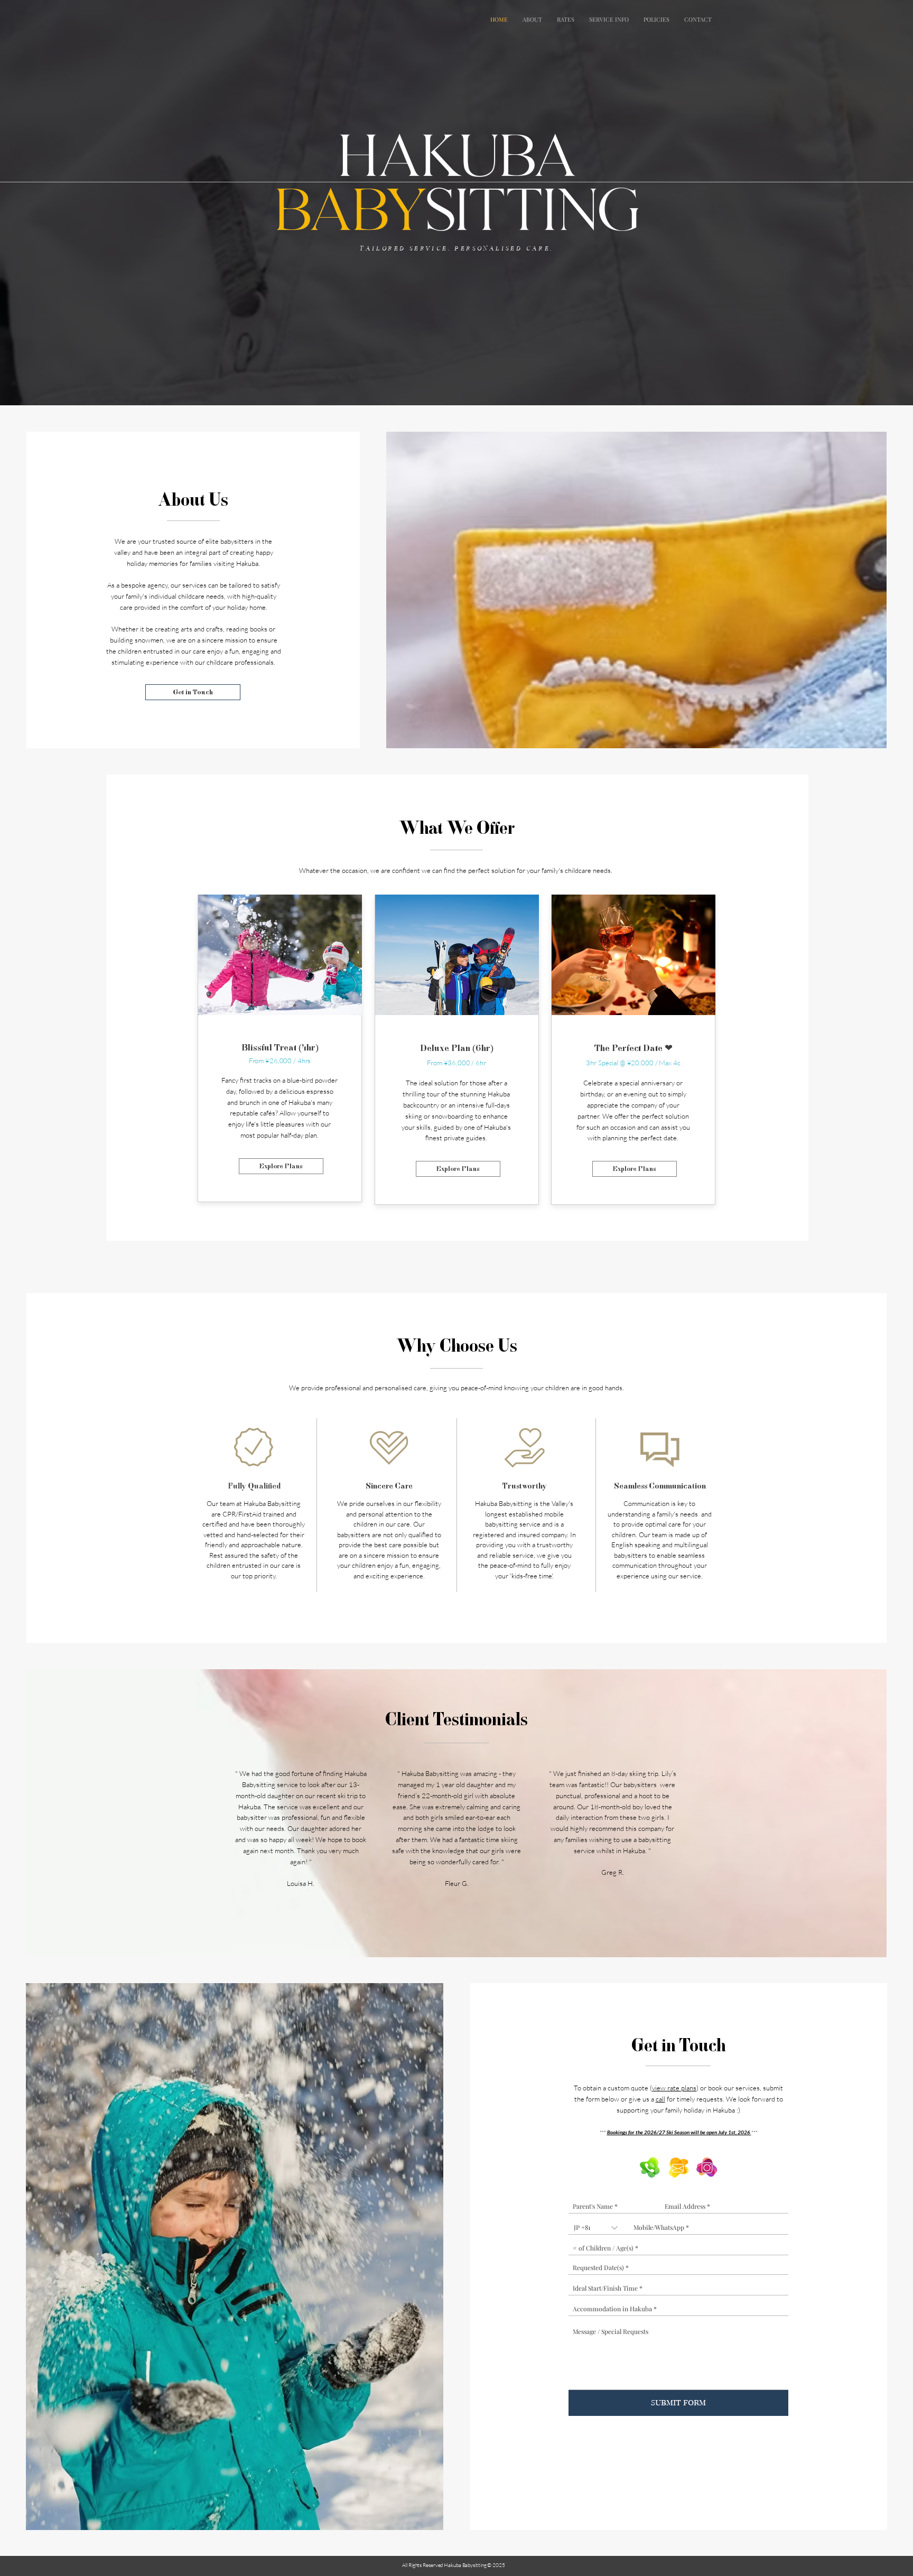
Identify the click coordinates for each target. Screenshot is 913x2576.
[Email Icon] (678, 2168)
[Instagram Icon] (707, 2168)
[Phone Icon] (650, 2168)
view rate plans (674, 2088)
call (660, 2099)
